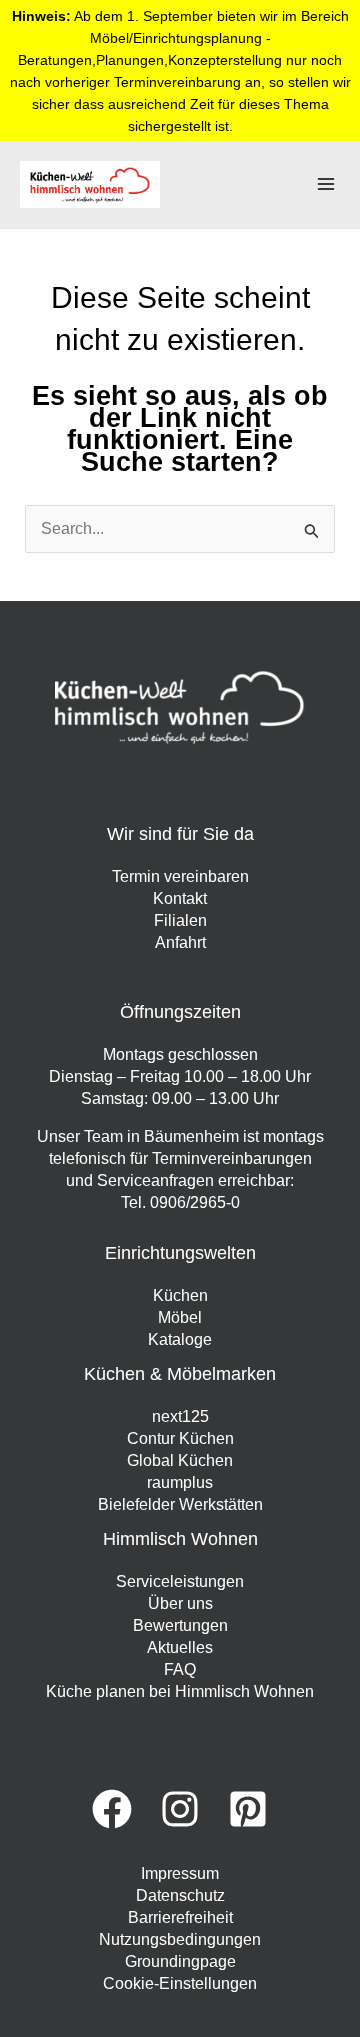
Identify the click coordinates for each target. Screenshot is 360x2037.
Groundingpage (180, 1961)
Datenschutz (180, 1895)
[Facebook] (112, 1809)
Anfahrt (180, 942)
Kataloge (180, 1339)
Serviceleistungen (180, 1581)
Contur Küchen (180, 1438)
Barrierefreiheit (180, 1917)
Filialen (180, 920)
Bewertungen (180, 1625)
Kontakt (180, 898)
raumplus (180, 1482)
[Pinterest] (248, 1809)
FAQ (180, 1669)
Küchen (180, 1295)
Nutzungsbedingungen (180, 1939)
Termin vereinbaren (180, 876)
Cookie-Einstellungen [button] (180, 1983)
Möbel (180, 1317)
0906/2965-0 (195, 1202)
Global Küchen (180, 1460)
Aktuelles (180, 1647)
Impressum (180, 1873)
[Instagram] (180, 1809)
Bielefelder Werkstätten (180, 1504)
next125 (180, 1416)
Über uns (180, 1603)
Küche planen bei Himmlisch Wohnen (180, 1691)
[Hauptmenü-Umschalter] (326, 184)
